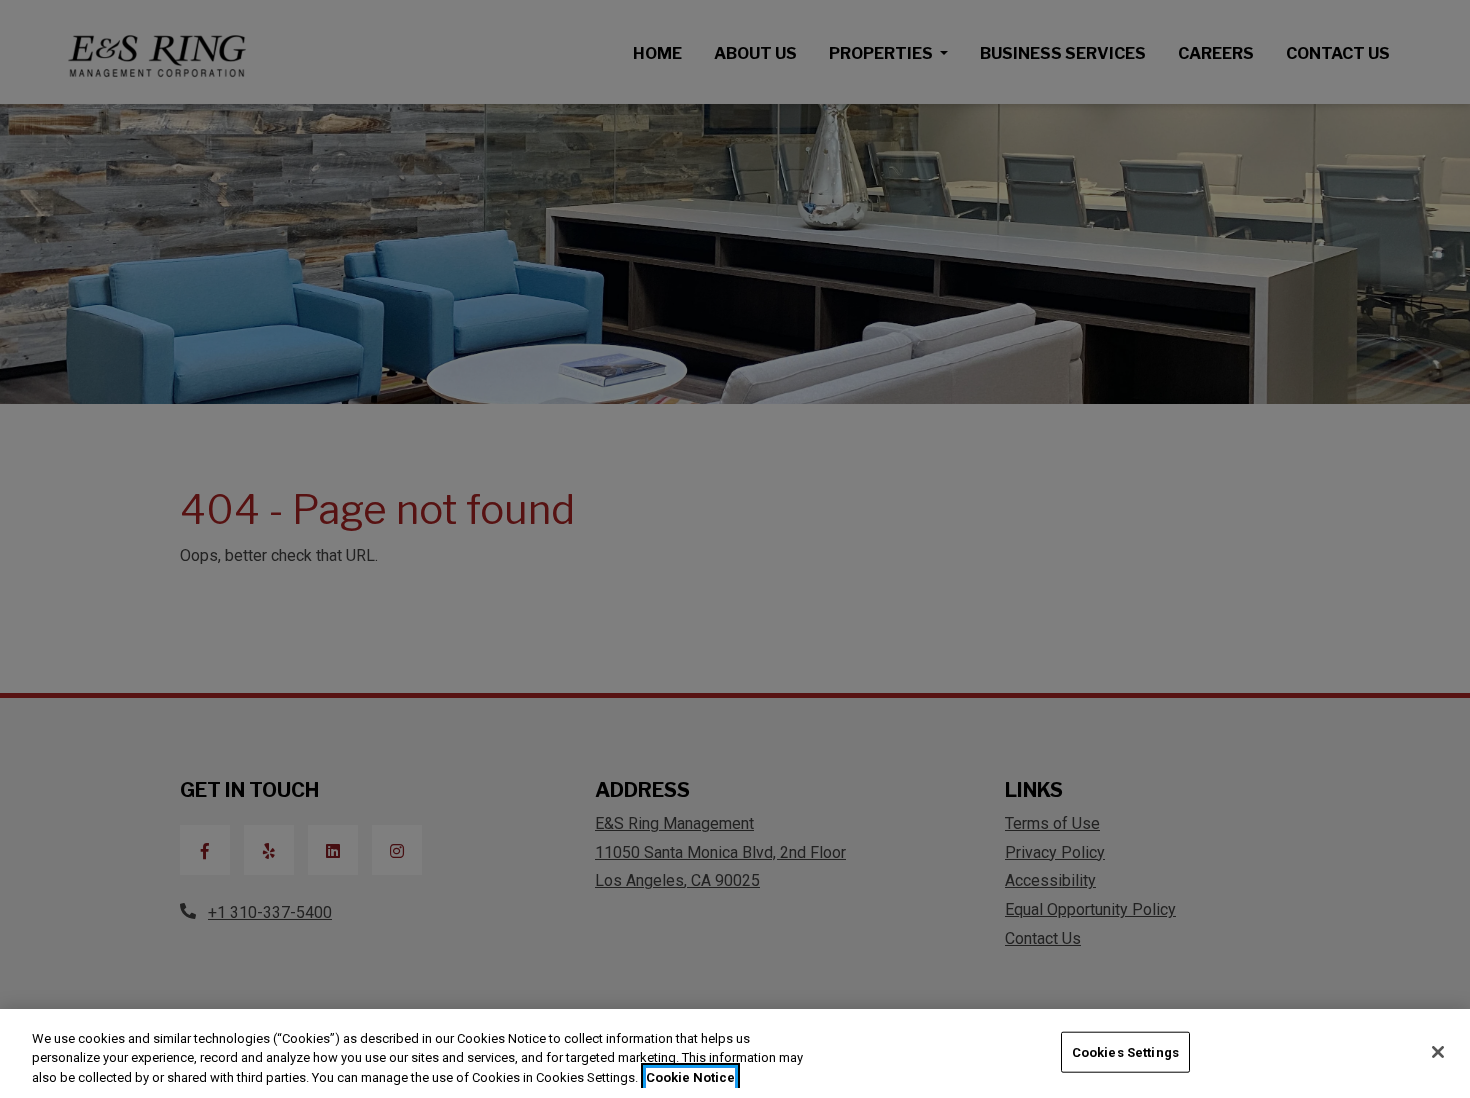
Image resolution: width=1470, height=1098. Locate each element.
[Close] (1438, 1052)
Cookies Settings (1125, 1051)
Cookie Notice (690, 1077)
